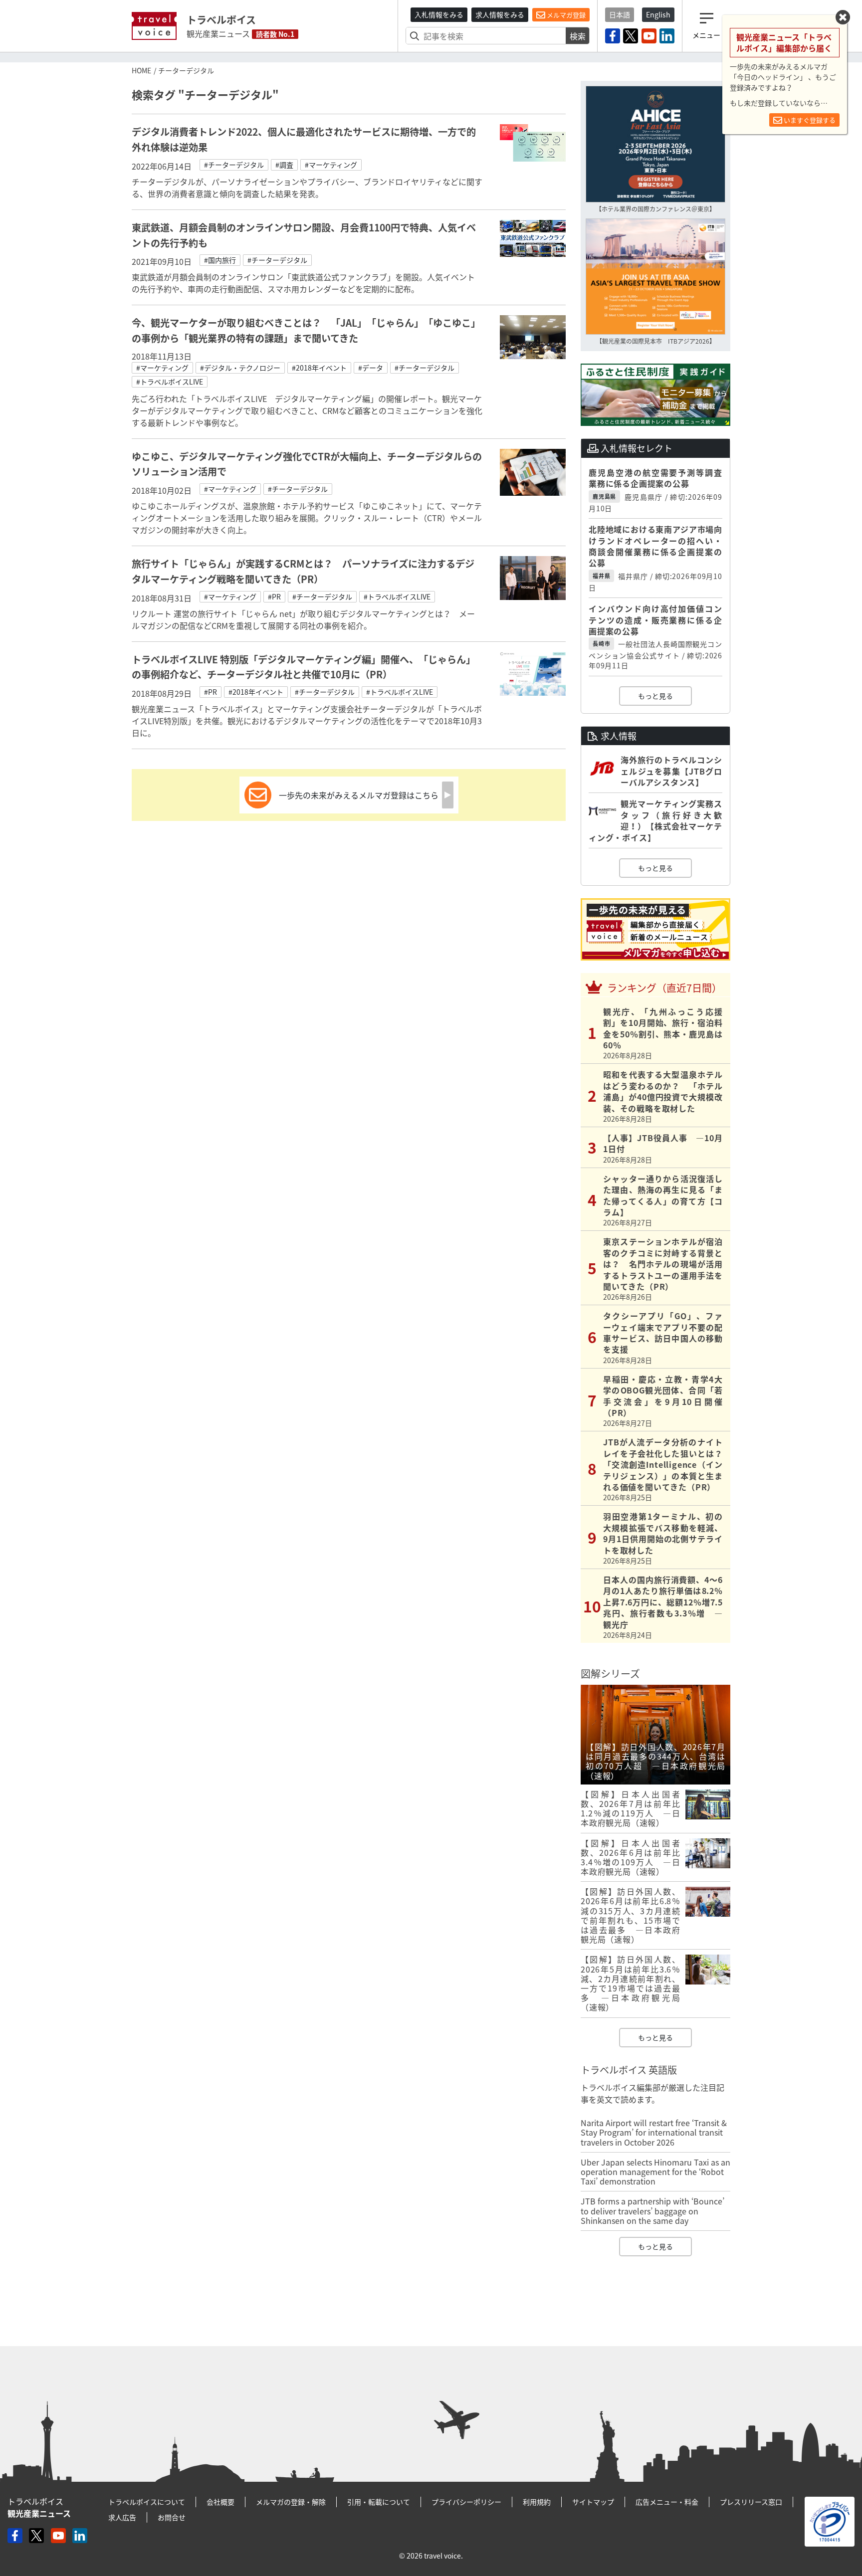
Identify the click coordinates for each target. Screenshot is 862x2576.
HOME (141, 70)
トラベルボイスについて (147, 2502)
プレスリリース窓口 (751, 2502)
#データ (371, 368)
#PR (274, 596)
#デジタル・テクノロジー (240, 368)
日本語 (620, 14)
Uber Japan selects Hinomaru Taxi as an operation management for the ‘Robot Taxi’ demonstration (655, 2172)
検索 (578, 36)
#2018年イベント (319, 368)
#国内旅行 (220, 260)
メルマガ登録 (565, 15)
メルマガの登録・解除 (291, 2502)
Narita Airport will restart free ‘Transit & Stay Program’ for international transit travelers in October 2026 (654, 2132)
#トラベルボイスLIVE (170, 382)
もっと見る (655, 696)
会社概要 (220, 2502)
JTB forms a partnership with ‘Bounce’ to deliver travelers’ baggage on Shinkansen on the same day (652, 2210)
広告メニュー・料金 (667, 2502)
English (658, 14)
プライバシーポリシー (466, 2502)
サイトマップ (593, 2502)
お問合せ (172, 2517)
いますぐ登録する (809, 120)
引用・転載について (379, 2502)
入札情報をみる (439, 14)
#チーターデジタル (234, 165)
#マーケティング (331, 165)
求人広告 (122, 2517)
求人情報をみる (500, 14)
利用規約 (537, 2502)
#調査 (284, 165)
